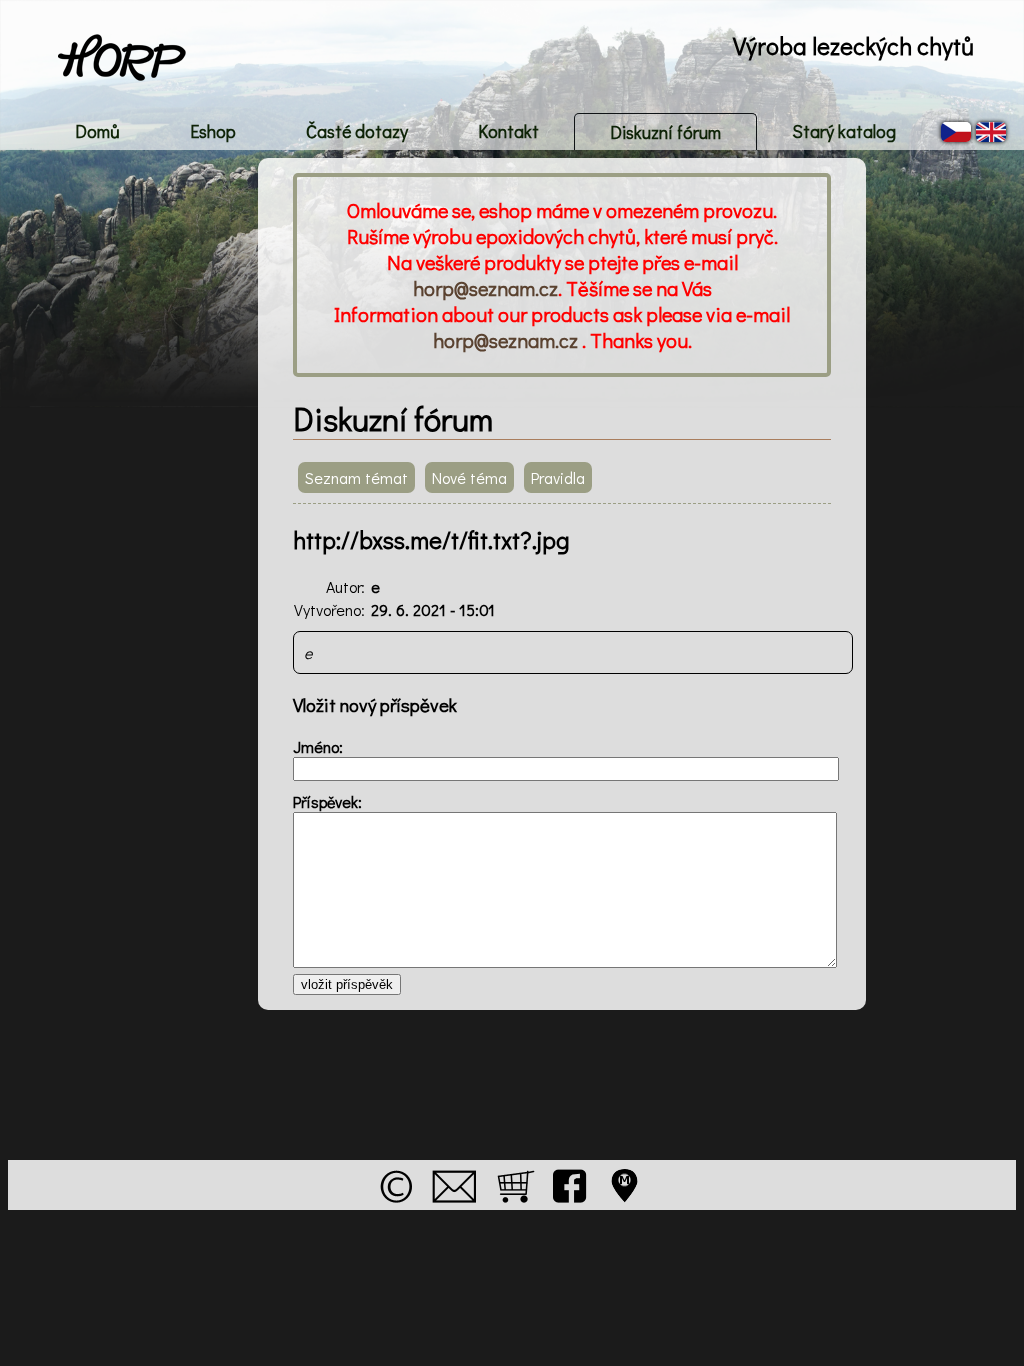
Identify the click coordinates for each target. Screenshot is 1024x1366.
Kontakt (508, 131)
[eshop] (515, 1206)
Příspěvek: (327, 801)
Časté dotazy (357, 131)
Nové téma (469, 477)
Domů (97, 131)
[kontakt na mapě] (625, 1206)
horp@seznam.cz (485, 288)
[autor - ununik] (396, 1206)
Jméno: (318, 746)
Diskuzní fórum (665, 132)
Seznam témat (356, 477)
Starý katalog (844, 131)
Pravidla (558, 477)
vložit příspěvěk (347, 984)
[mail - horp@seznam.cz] (454, 1206)
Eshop (213, 131)
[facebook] (570, 1206)
